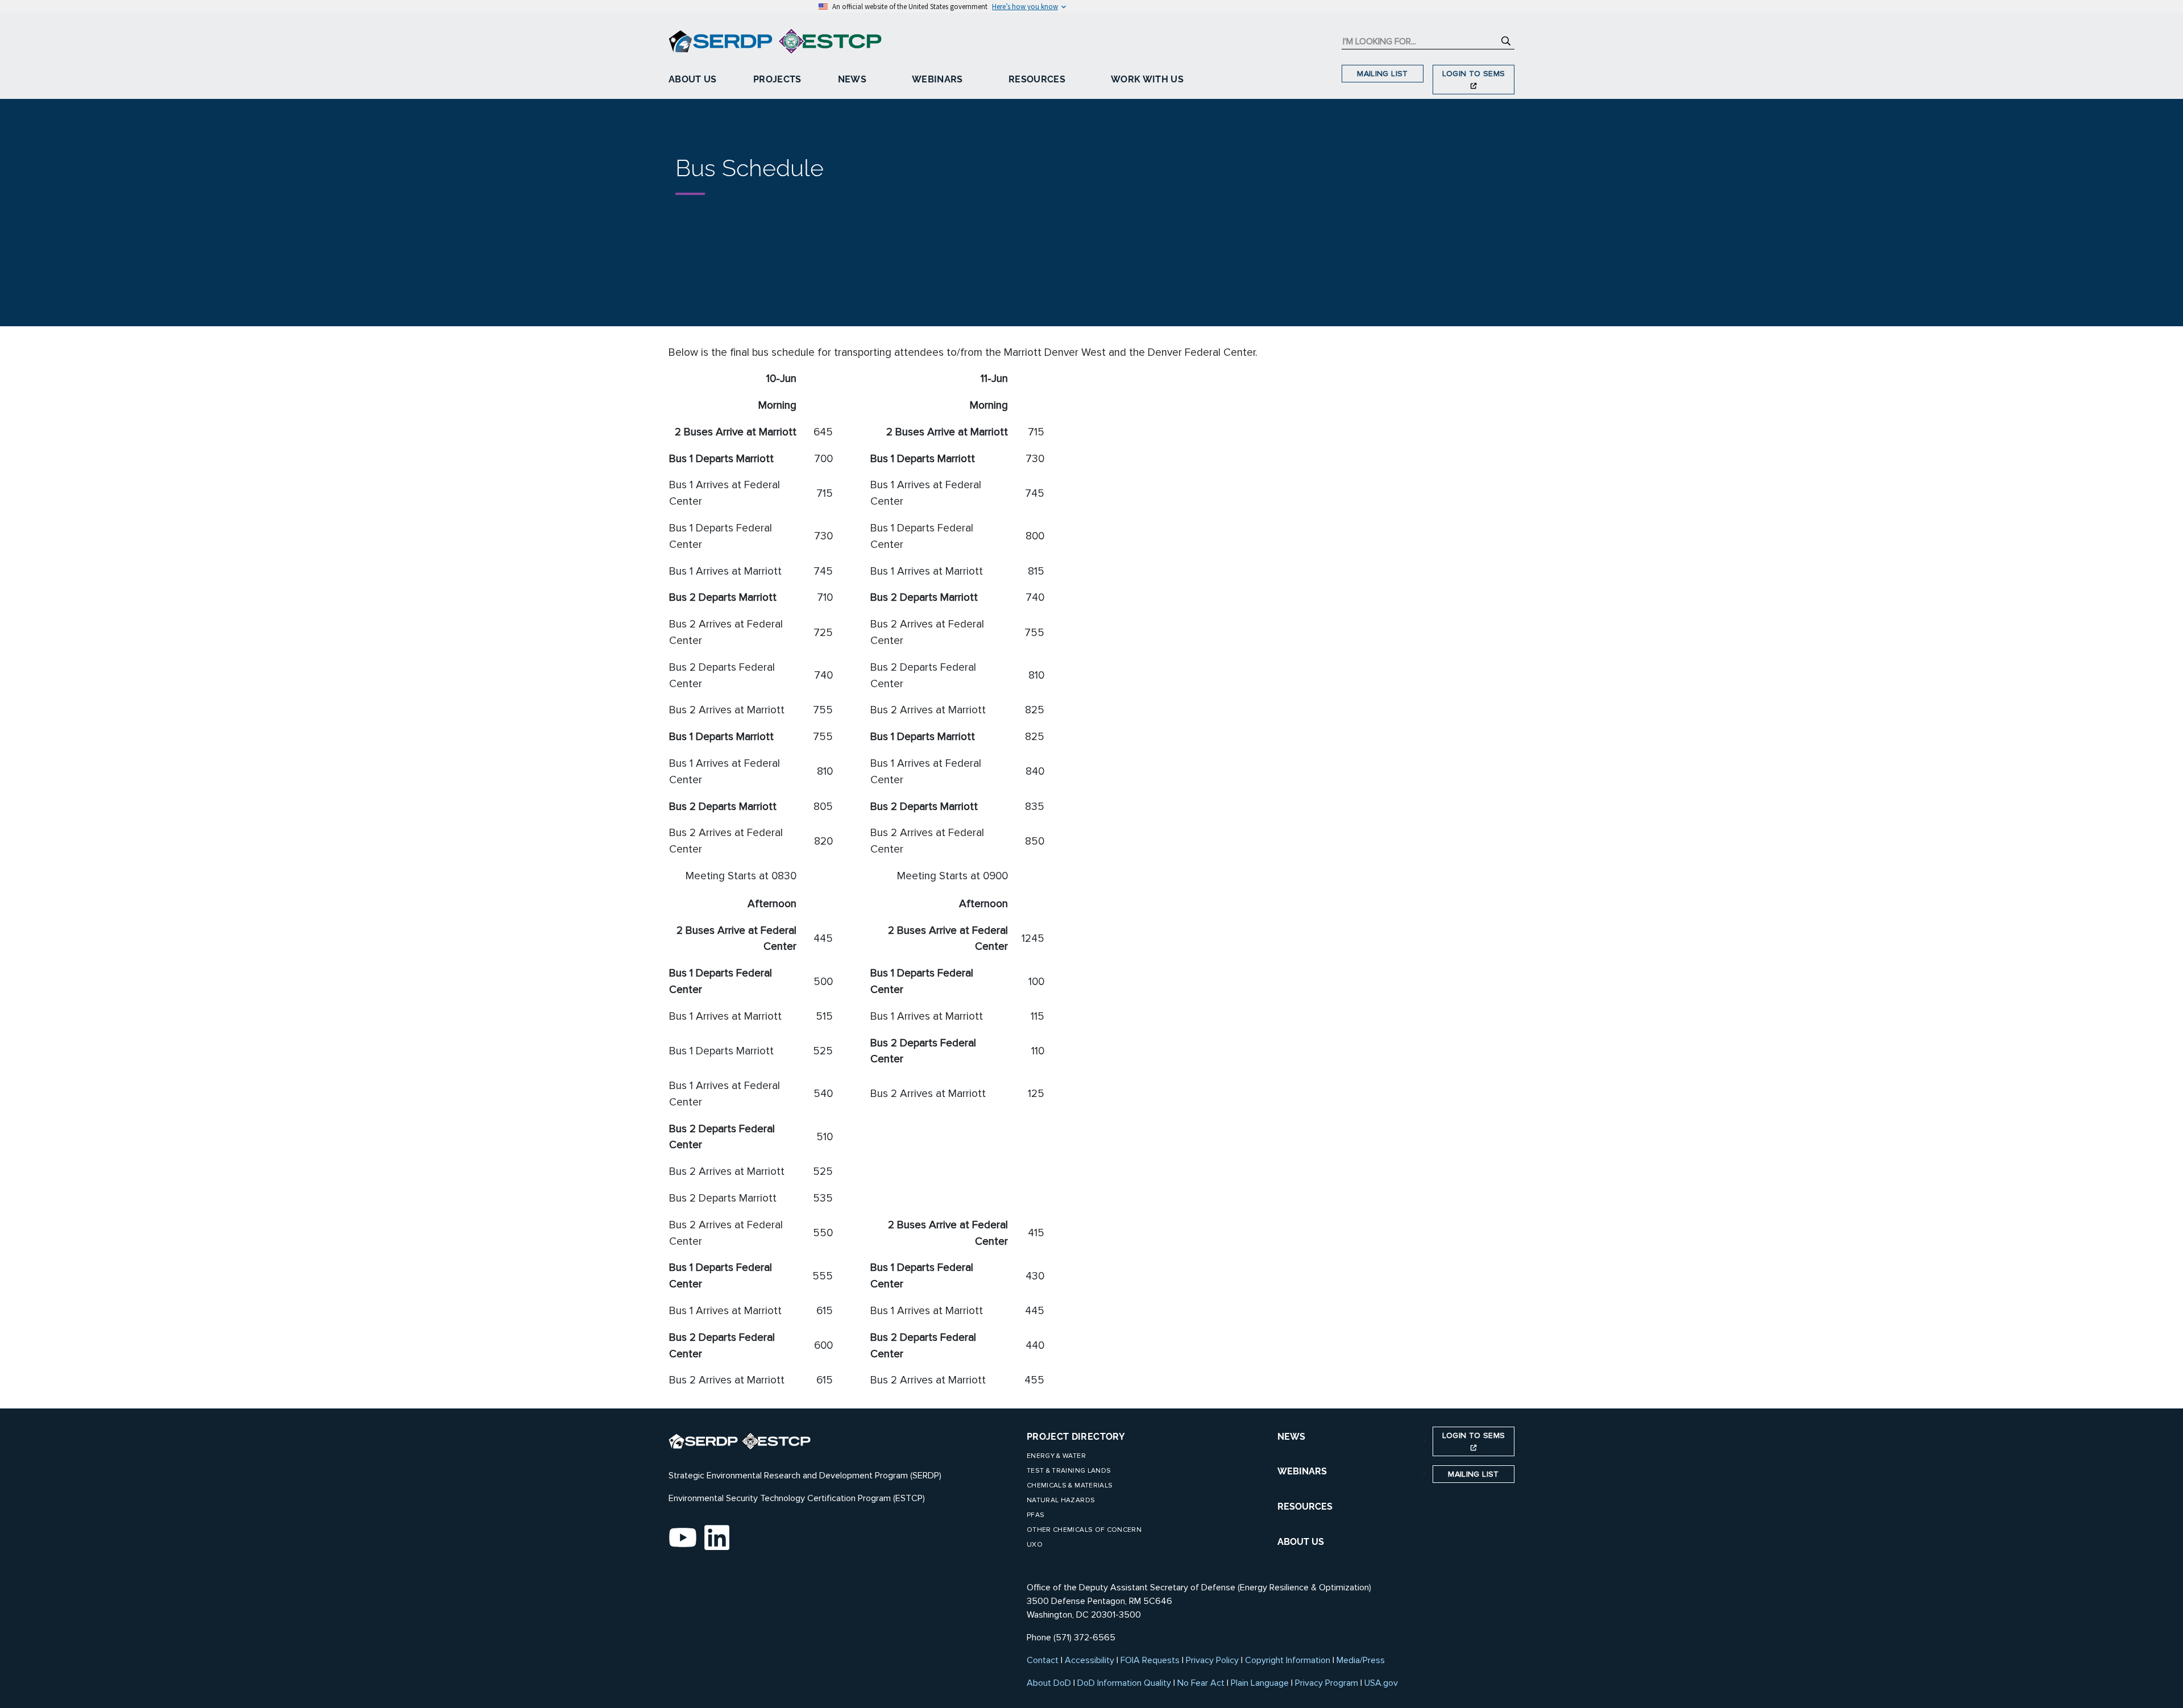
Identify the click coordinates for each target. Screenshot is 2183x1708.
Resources (1037, 79)
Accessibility (1090, 1660)
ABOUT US (1301, 1542)
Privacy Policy (1212, 1660)
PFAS (1036, 1515)
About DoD (1049, 1683)
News (852, 79)
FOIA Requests (1150, 1660)
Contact (1043, 1660)
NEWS (1291, 1437)
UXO (1035, 1545)
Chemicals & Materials (1070, 1485)
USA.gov (1381, 1683)
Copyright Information (1288, 1660)
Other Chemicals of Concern (1084, 1530)
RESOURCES (1305, 1507)
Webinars (937, 79)
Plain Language (1260, 1683)
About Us (693, 79)
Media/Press (1361, 1660)
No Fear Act (1201, 1683)
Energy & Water (1056, 1456)
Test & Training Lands (1069, 1471)
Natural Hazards (1061, 1500)
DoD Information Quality (1124, 1683)
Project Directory (1076, 1437)
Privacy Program (1327, 1683)
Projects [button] (777, 79)
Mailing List (1382, 74)
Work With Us (1147, 79)
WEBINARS (1302, 1471)
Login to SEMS (1474, 74)
